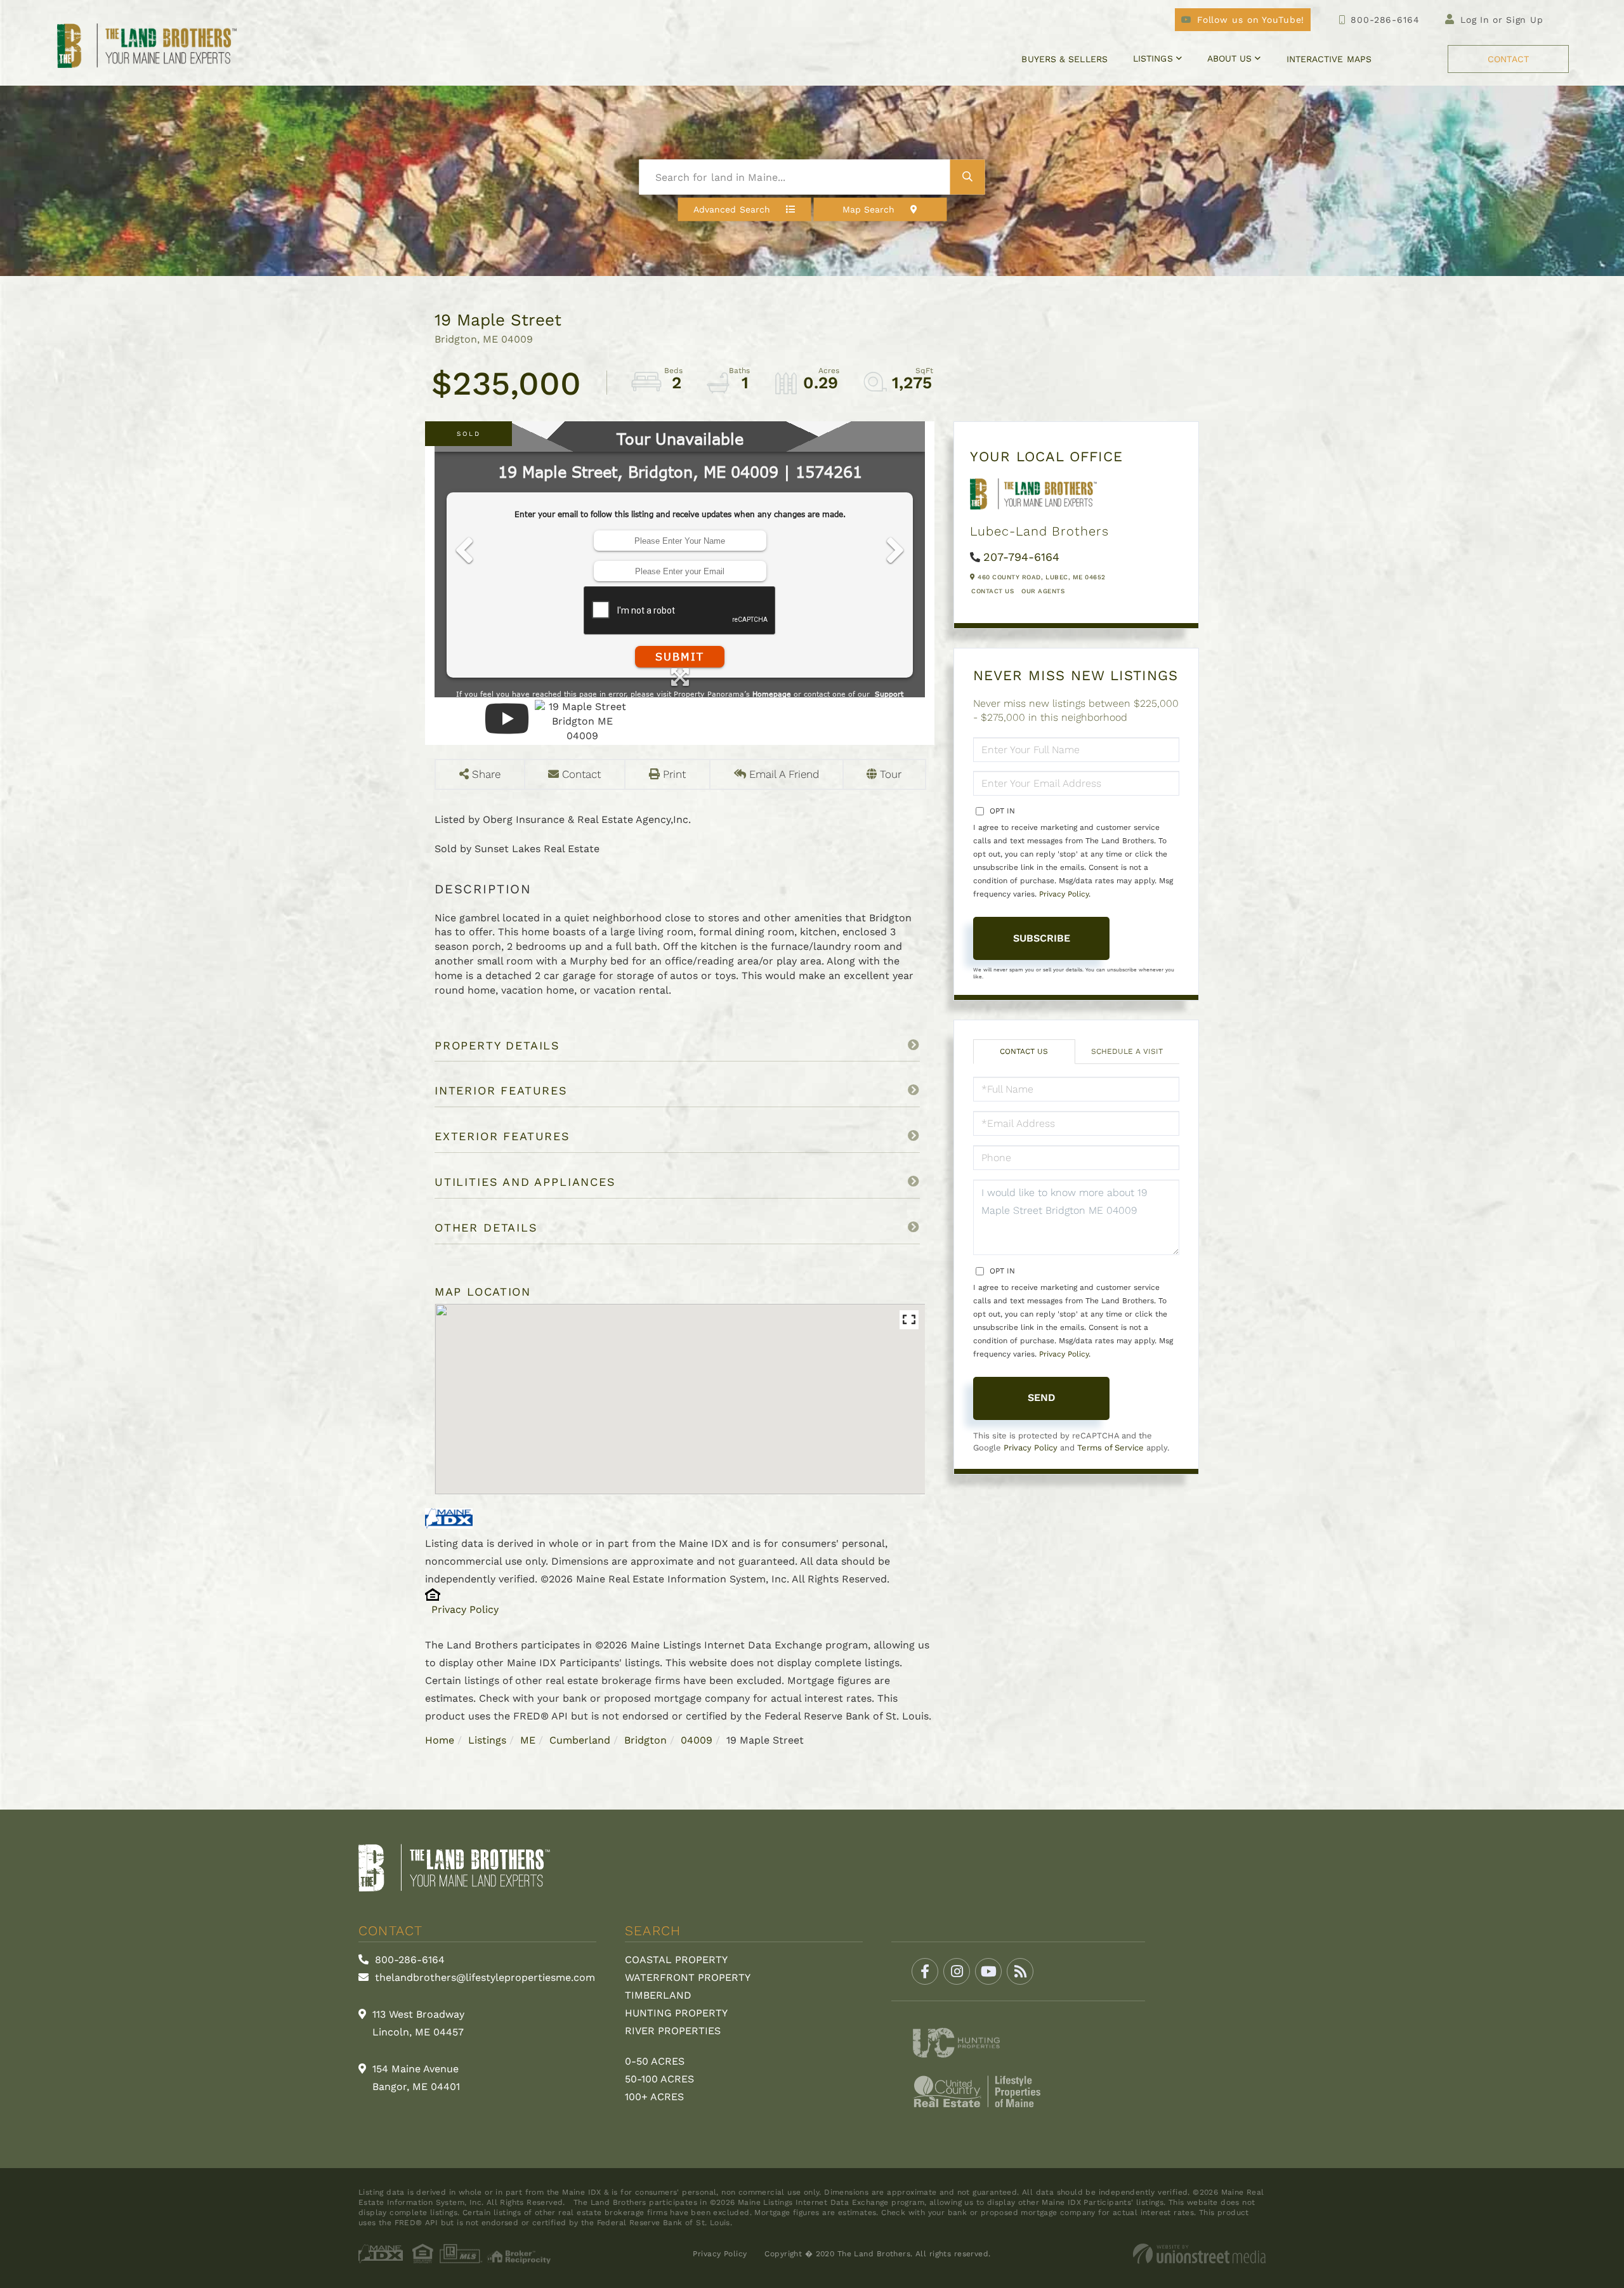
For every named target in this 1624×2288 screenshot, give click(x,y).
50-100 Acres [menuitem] (659, 2079)
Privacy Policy (465, 1609)
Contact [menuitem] (1508, 59)
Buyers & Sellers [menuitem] (1064, 59)
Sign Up (1525, 20)
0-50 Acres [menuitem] (655, 2061)
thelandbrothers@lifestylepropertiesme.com (483, 1977)
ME (528, 1740)
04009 (697, 1740)
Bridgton (645, 1740)
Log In (1475, 20)
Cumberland (580, 1740)
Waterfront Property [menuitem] (688, 1977)
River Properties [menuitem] (673, 2031)
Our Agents (1043, 591)
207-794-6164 (1021, 557)
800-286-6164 (1385, 20)
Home (440, 1740)
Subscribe (1042, 938)
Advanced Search (732, 209)
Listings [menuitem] (1153, 58)
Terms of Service (1110, 1448)
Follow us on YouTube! (1251, 20)
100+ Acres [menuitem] (654, 2097)
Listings (487, 1740)
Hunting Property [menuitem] (676, 2013)
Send (1042, 1397)
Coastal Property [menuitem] (676, 1960)
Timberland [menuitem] (658, 1995)
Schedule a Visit (1127, 1051)
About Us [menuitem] (1230, 58)
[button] (968, 177)
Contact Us (992, 591)
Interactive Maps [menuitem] (1329, 59)
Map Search (869, 209)
